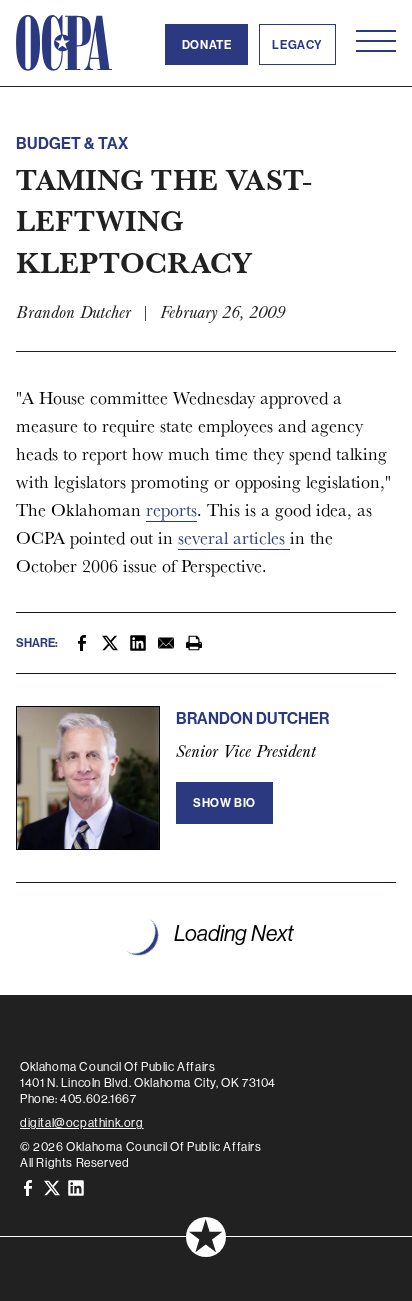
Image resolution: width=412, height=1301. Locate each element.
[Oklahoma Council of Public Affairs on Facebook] (28, 1186)
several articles (234, 537)
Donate (207, 44)
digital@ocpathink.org (82, 1122)
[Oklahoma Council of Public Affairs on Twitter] (52, 1186)
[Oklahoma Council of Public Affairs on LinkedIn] (76, 1186)
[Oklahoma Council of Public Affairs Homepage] (64, 43)
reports (171, 509)
